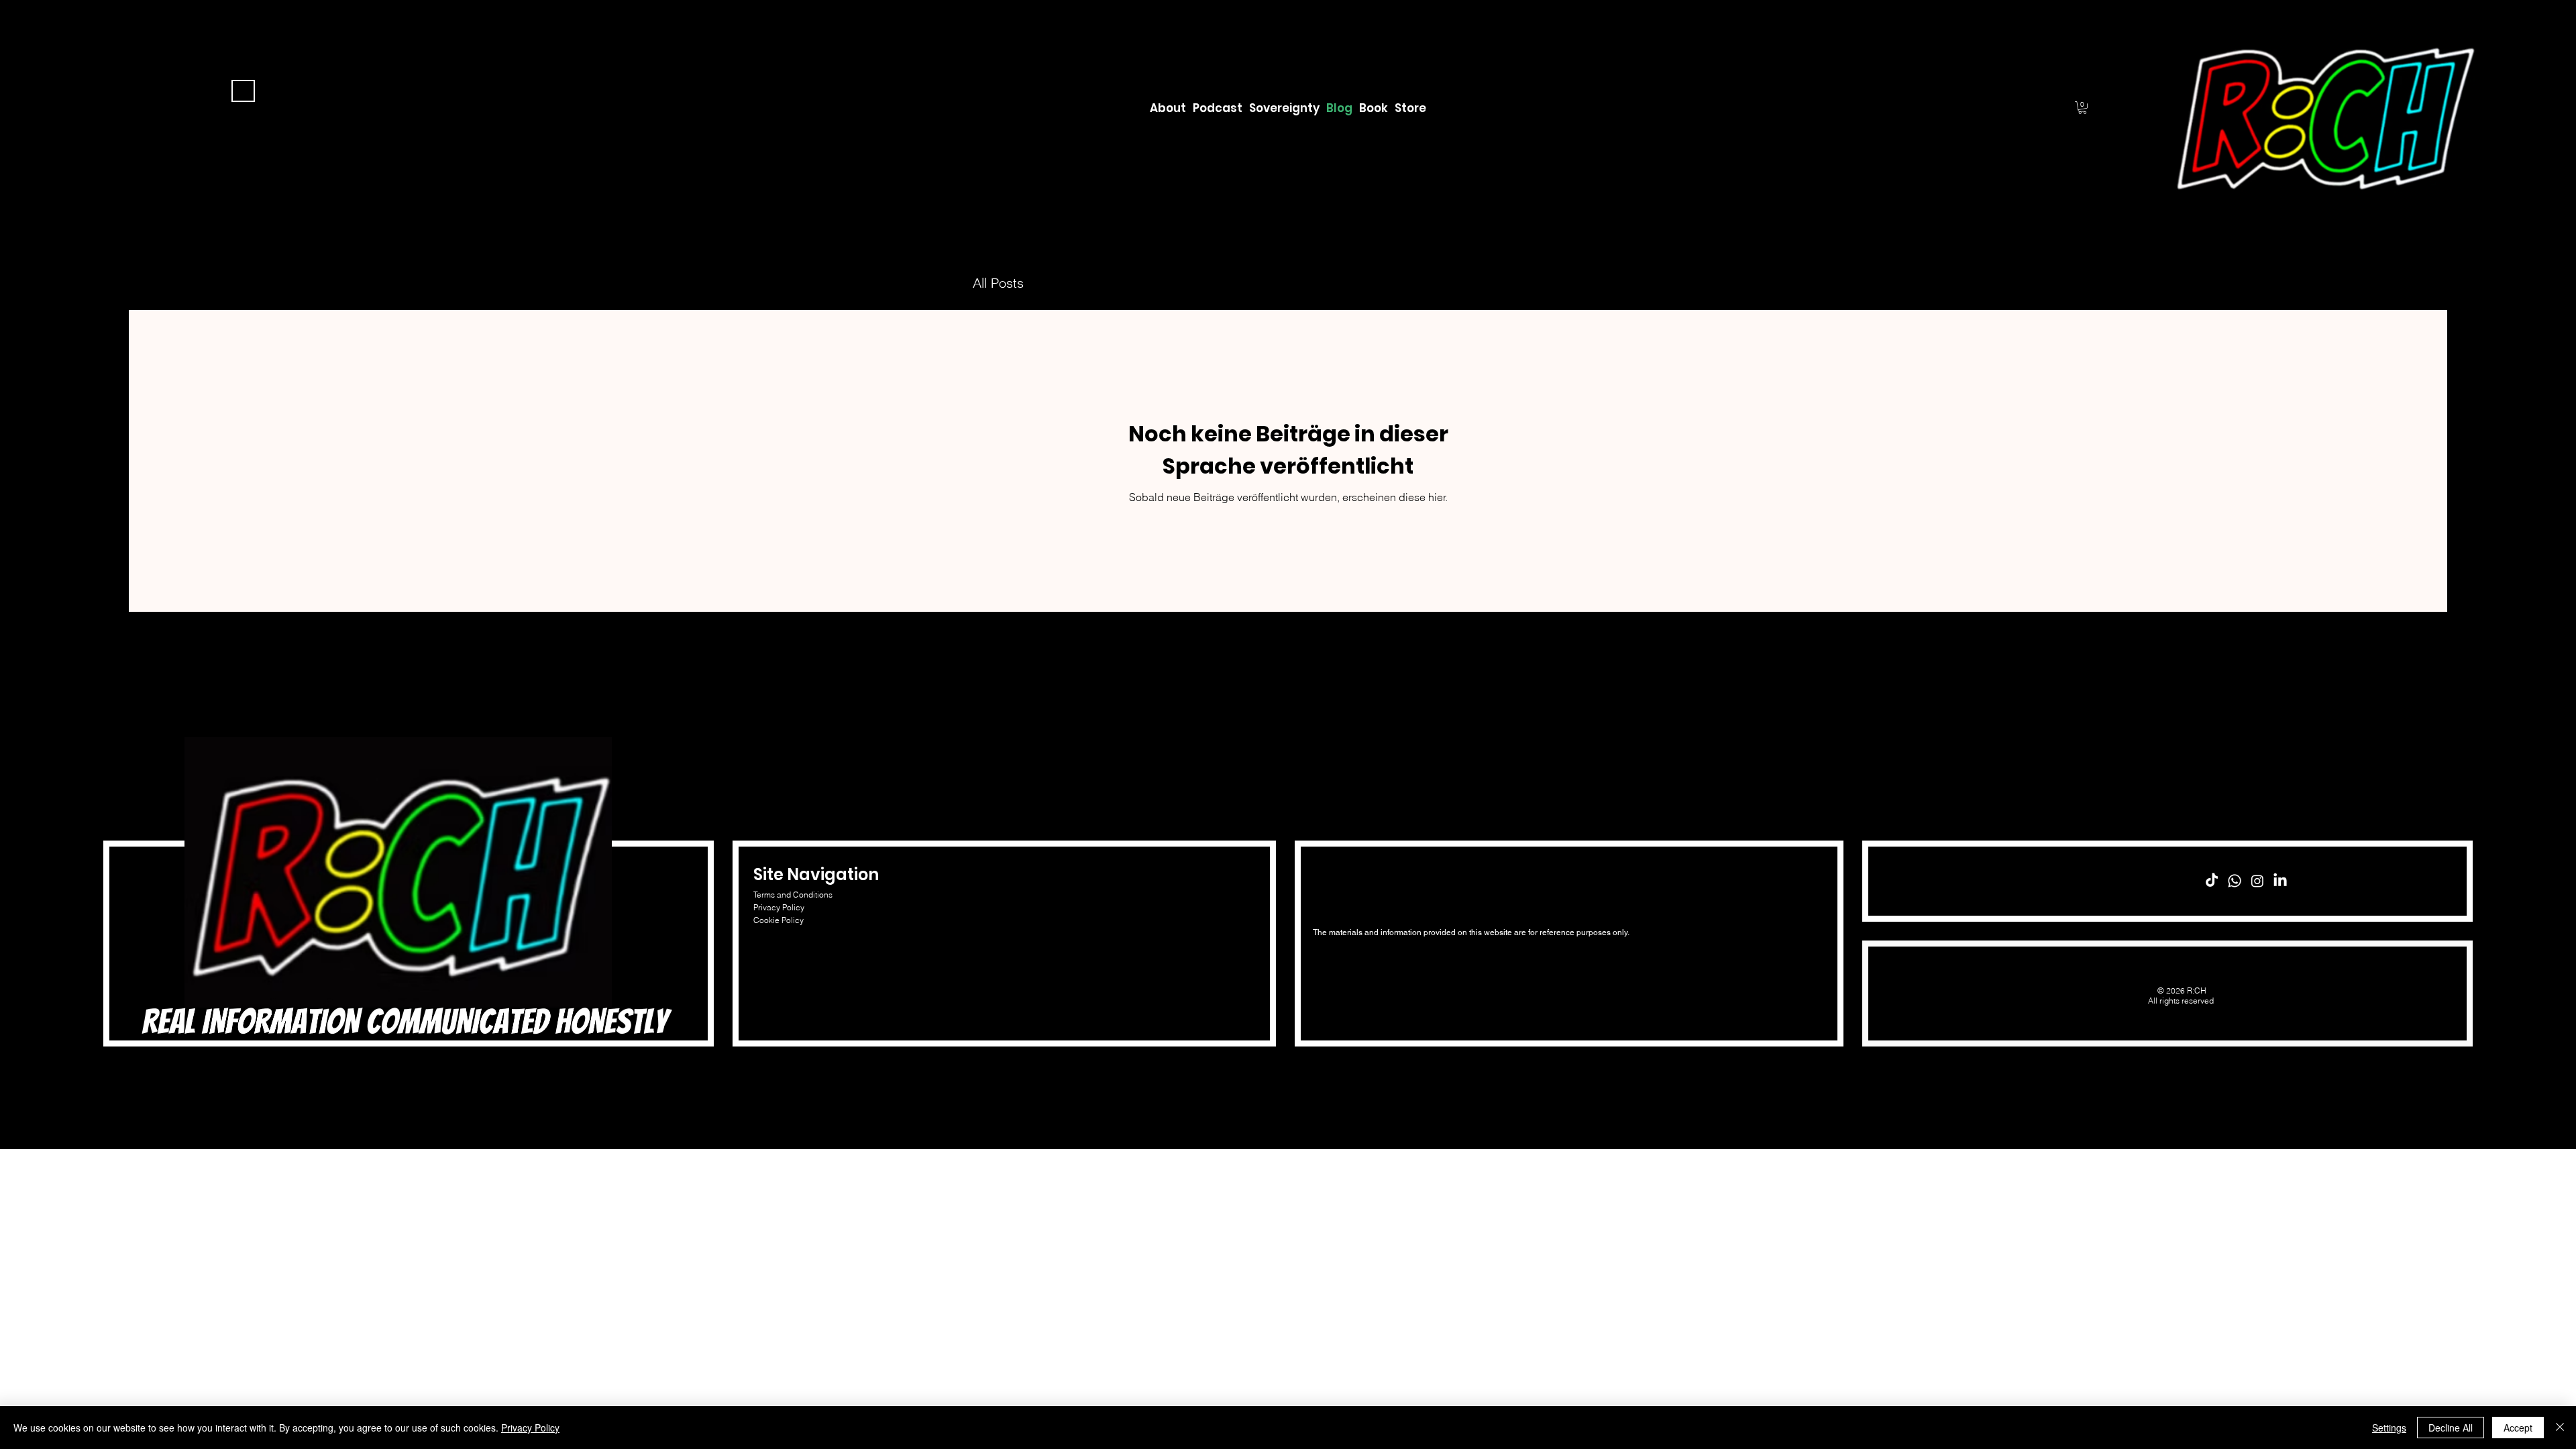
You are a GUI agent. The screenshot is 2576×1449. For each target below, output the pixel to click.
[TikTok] (2212, 881)
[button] (2082, 108)
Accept (2518, 1428)
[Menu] (243, 91)
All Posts (998, 283)
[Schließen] (2560, 1428)
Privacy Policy (779, 907)
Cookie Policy (779, 920)
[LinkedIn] (2280, 881)
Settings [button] (2389, 1428)
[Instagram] (2257, 881)
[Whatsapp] (2235, 881)
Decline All (2451, 1428)
